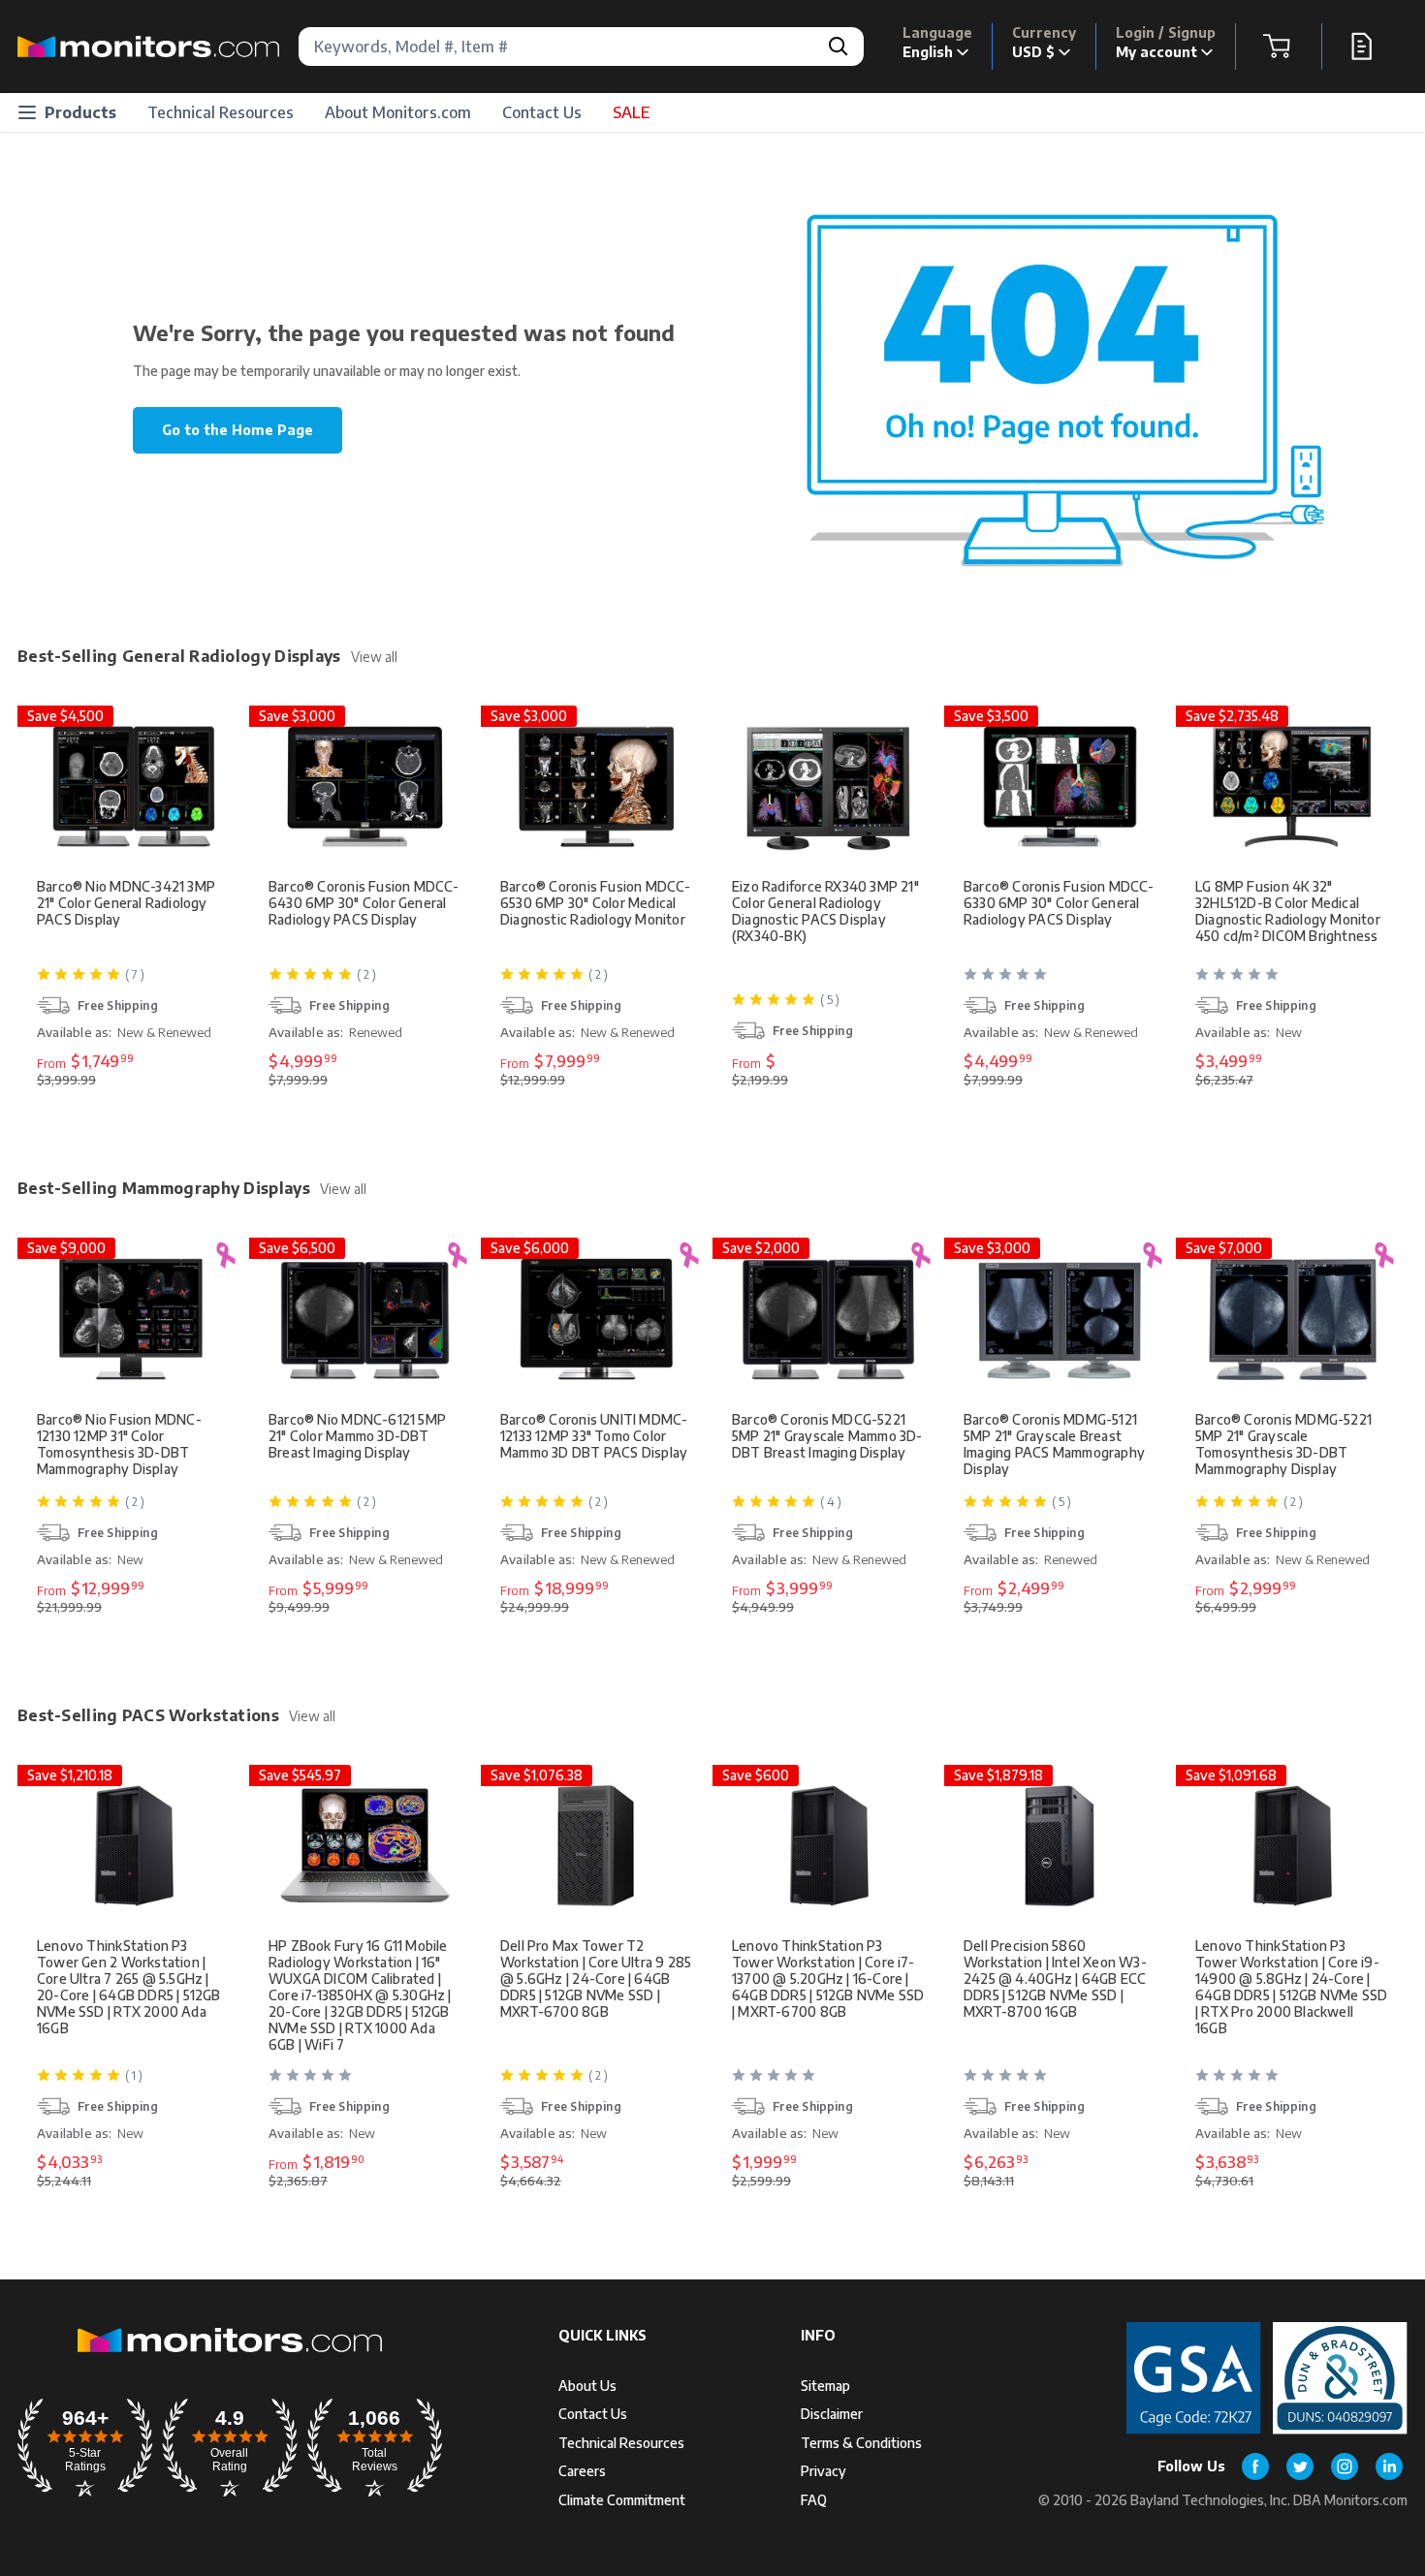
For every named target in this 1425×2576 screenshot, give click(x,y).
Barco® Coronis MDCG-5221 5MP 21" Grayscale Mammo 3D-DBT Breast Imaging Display (827, 1436)
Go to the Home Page (237, 430)
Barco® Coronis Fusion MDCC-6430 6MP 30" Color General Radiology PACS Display (364, 903)
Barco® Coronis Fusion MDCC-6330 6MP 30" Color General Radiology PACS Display (1059, 903)
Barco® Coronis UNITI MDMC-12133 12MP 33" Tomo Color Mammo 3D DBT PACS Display (594, 1436)
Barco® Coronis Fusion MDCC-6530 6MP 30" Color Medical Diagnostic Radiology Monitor (596, 903)
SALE (631, 112)
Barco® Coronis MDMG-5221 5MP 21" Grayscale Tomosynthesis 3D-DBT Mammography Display (1283, 1444)
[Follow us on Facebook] (1255, 2466)
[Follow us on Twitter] (1300, 2466)
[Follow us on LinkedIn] (1389, 2466)
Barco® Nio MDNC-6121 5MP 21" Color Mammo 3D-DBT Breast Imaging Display (357, 1436)
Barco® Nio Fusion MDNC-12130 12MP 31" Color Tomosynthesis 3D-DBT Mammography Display (119, 1444)
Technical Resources (221, 112)
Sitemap (825, 2386)
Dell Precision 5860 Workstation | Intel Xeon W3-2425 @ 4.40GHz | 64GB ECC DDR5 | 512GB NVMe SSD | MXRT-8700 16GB (1055, 1979)
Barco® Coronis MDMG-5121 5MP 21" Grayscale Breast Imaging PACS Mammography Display (1054, 1444)
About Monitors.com (398, 112)
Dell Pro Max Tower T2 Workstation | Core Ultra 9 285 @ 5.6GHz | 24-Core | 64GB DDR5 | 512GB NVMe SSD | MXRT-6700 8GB (596, 1979)
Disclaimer (832, 2414)
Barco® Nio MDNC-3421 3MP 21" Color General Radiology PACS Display (126, 903)
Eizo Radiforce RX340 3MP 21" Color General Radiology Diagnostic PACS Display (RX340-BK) (825, 911)
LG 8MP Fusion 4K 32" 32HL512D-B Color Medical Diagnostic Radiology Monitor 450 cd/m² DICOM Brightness (1288, 911)
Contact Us (542, 112)
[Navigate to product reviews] (1062, 982)
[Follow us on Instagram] (1345, 2466)
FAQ (814, 2500)
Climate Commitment (622, 2500)
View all (374, 657)
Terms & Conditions (861, 2443)
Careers (582, 2471)
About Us (587, 2386)
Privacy (823, 2471)
